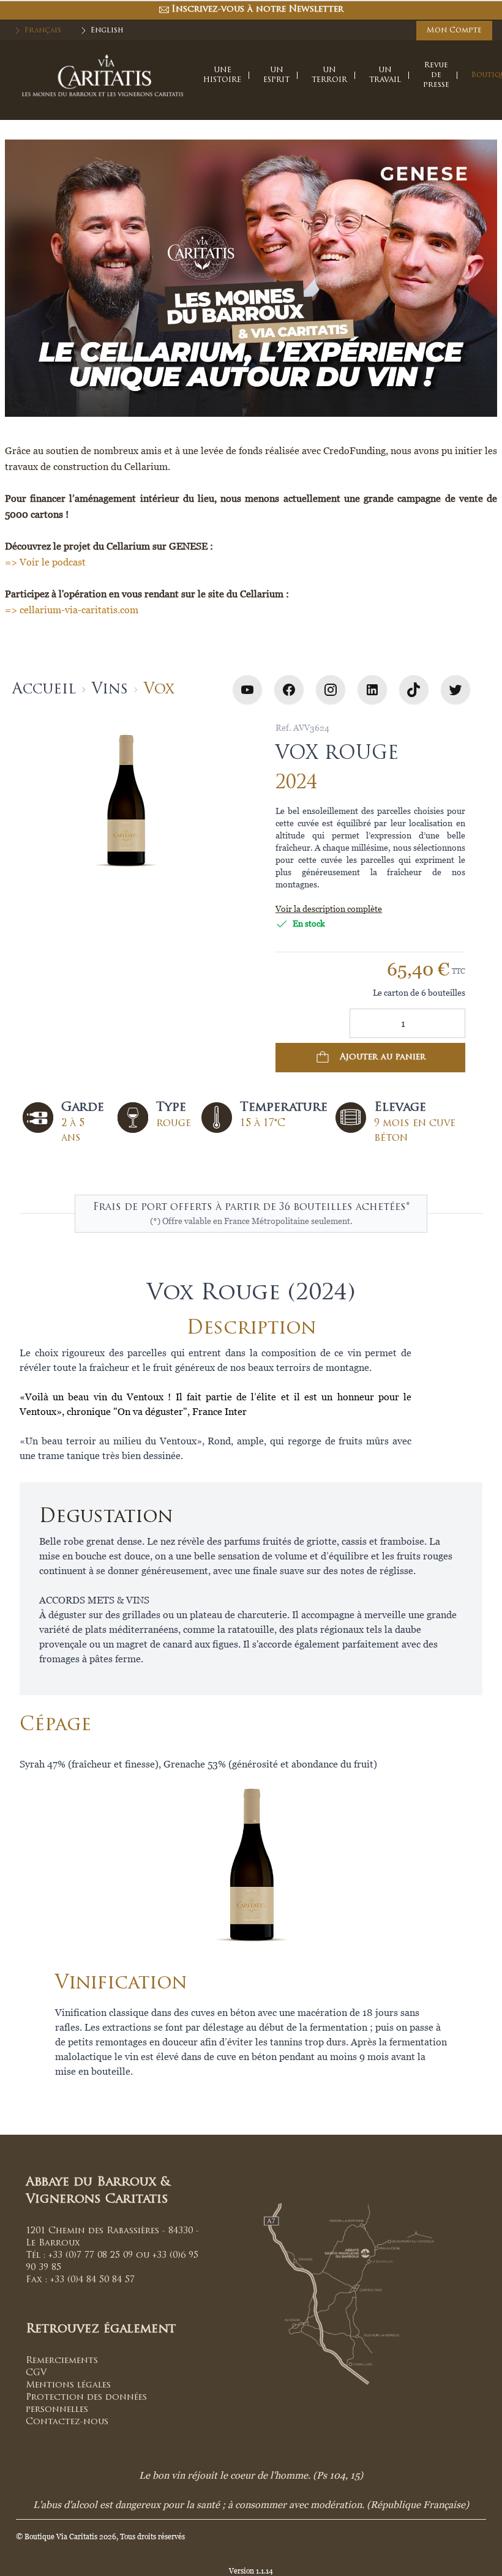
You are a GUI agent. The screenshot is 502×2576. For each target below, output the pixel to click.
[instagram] (331, 690)
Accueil (44, 690)
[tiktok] (414, 690)
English (107, 31)
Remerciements (62, 2361)
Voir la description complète (329, 909)
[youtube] (247, 690)
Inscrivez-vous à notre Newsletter (257, 9)
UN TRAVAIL (385, 75)
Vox (159, 690)
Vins (110, 690)
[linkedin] (372, 690)
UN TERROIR (329, 75)
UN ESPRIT (276, 75)
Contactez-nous (67, 2422)
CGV (36, 2373)
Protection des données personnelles (86, 2404)
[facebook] (289, 690)
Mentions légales (68, 2385)
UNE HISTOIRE (222, 75)
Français (43, 31)
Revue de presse (436, 75)
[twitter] (455, 690)
